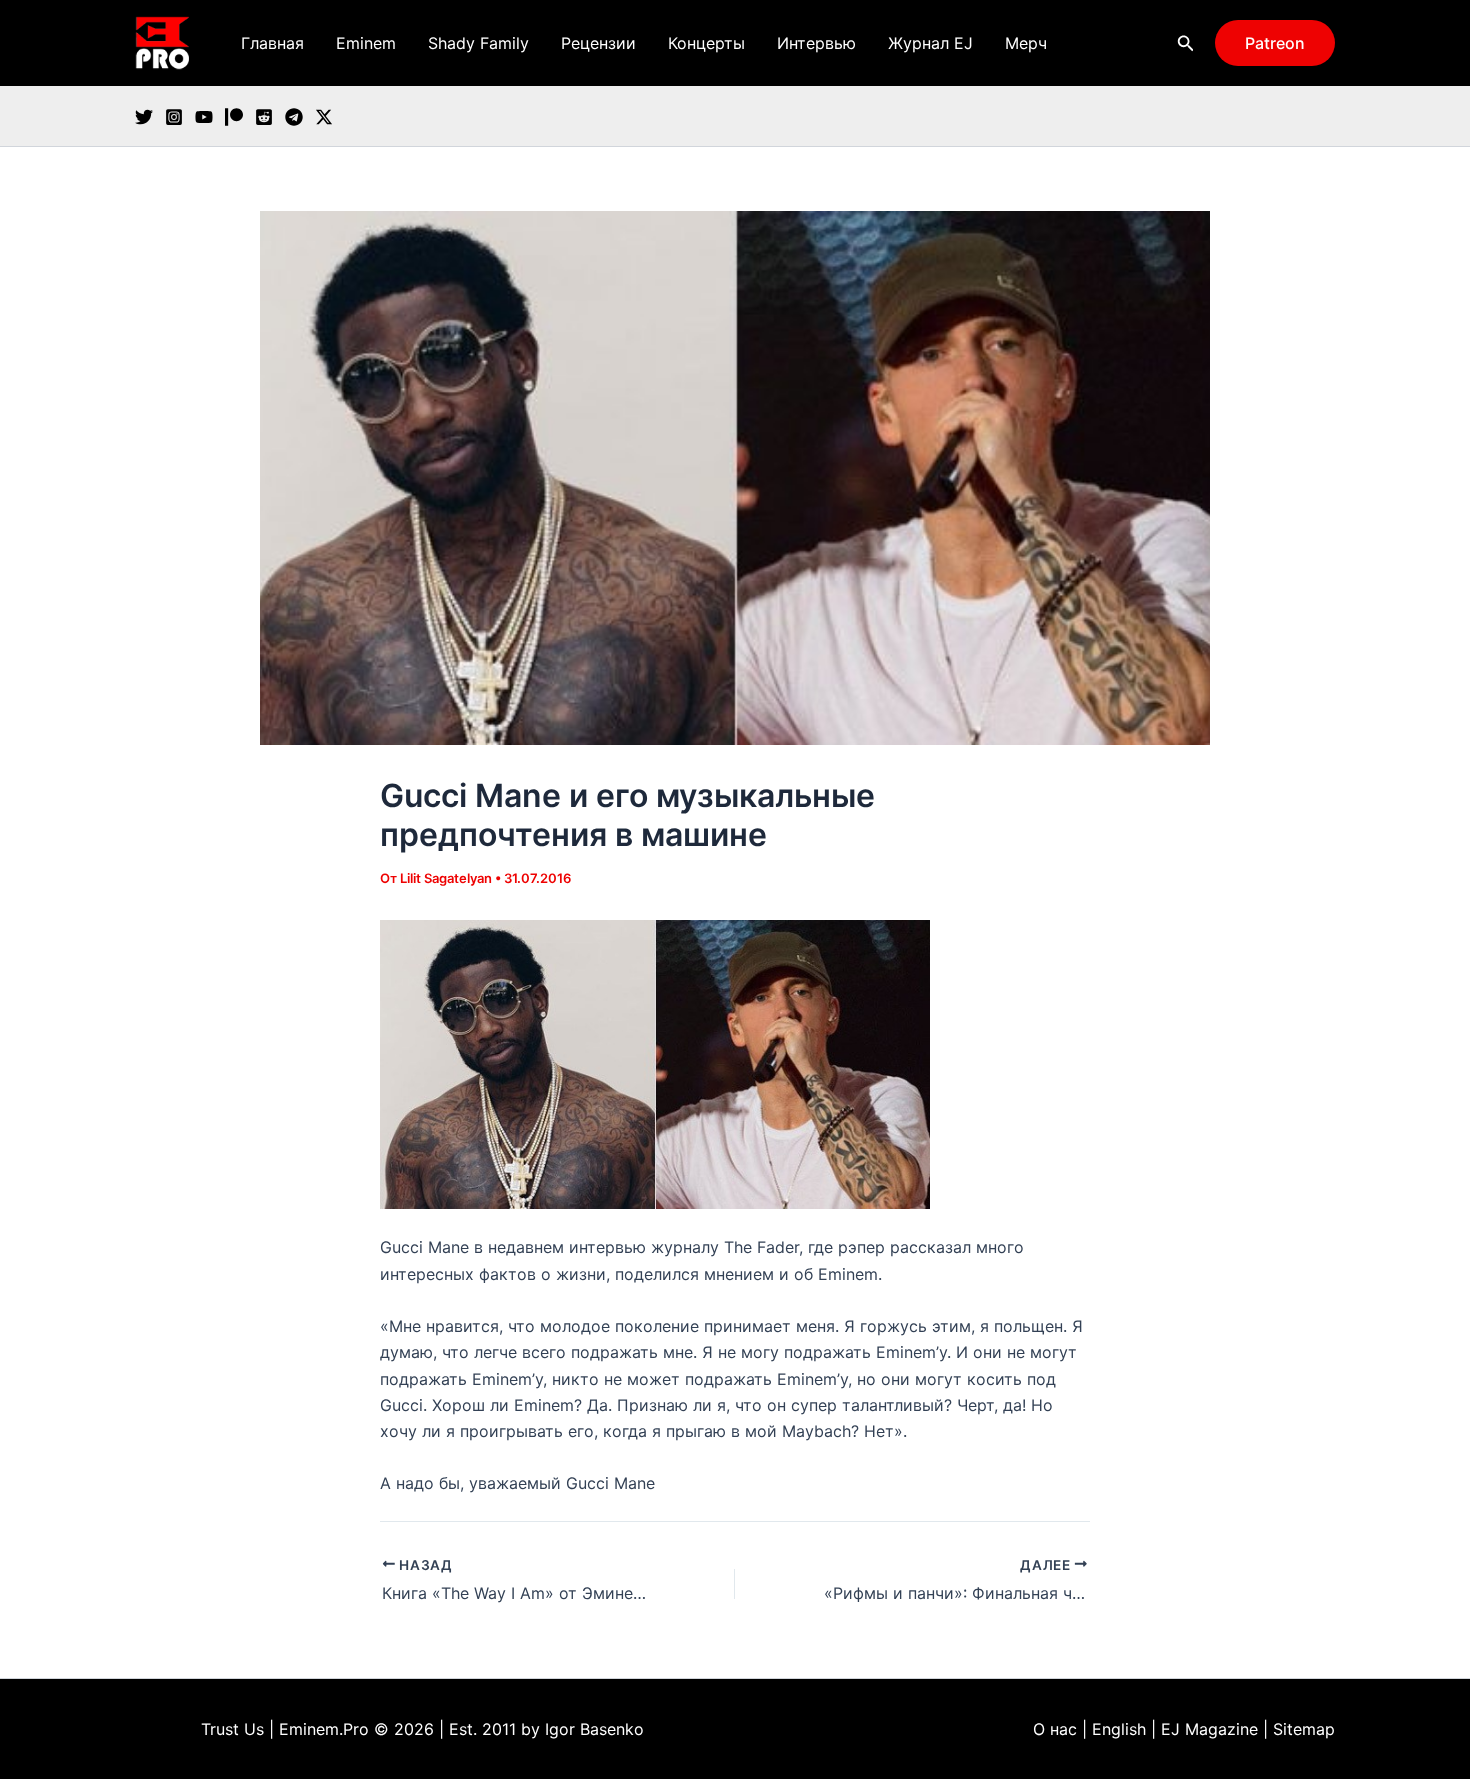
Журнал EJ (930, 43)
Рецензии (598, 43)
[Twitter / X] (324, 117)
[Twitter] (144, 117)
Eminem (366, 43)
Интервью (816, 43)
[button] (1186, 43)
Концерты (706, 43)
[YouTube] (204, 117)
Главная (272, 43)
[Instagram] (174, 117)
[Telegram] (294, 117)
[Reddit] (264, 117)
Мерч (1026, 43)
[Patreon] (234, 117)
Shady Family (478, 43)
